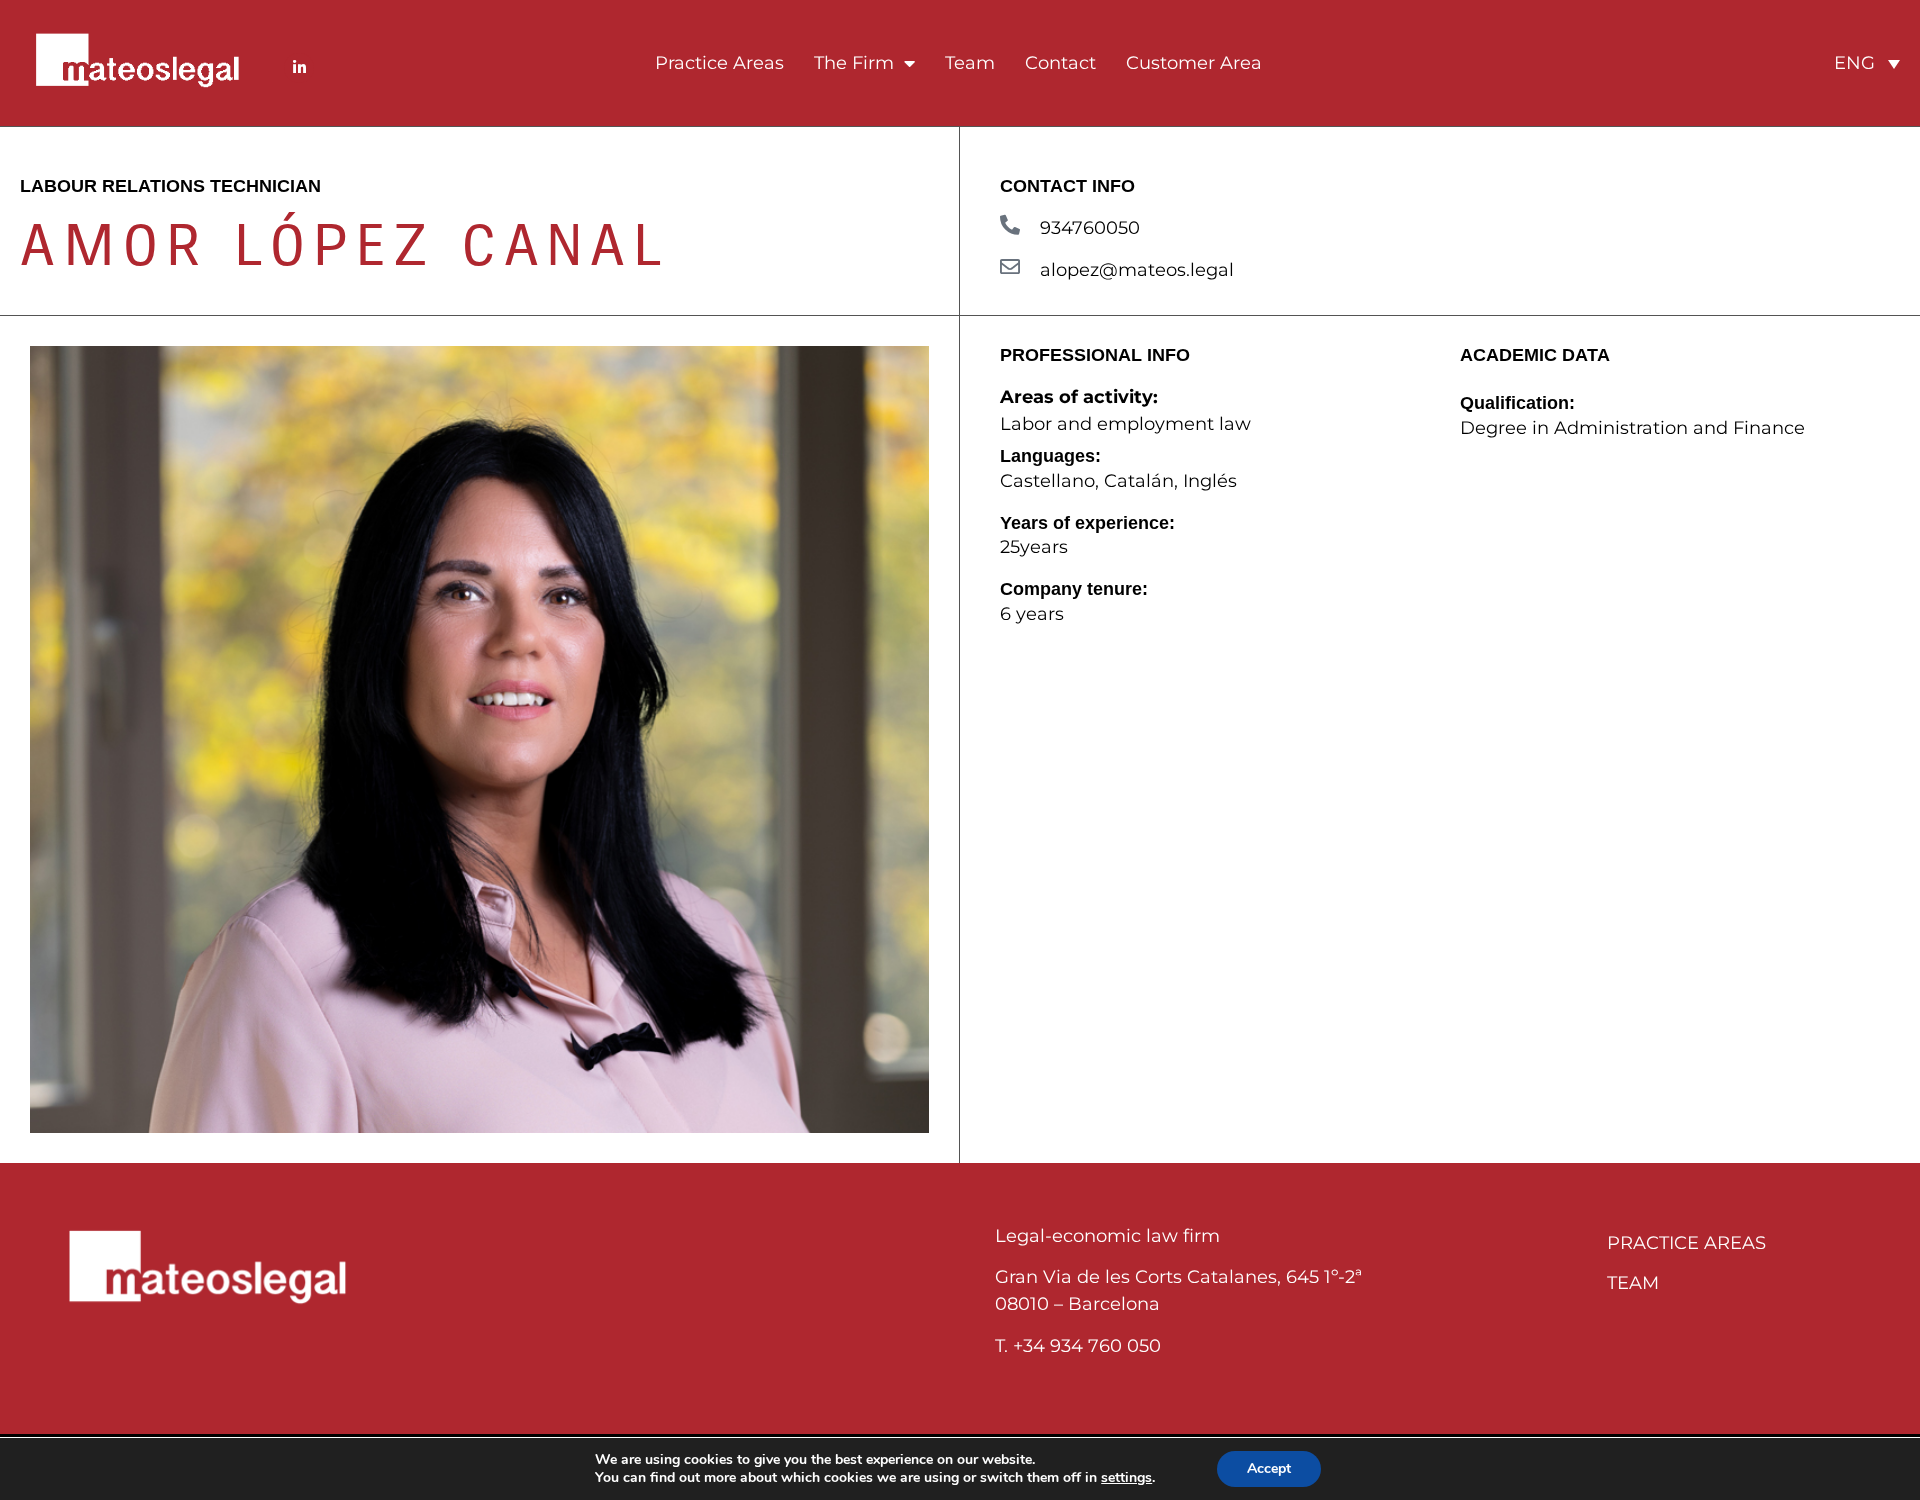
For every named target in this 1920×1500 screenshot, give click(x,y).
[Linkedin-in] (299, 68)
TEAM (1633, 1283)
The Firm (854, 63)
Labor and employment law (1125, 424)
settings (1126, 1478)
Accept (1269, 1468)
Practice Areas (719, 63)
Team (970, 63)
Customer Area (1194, 63)
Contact (1060, 63)
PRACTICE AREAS (1686, 1243)
